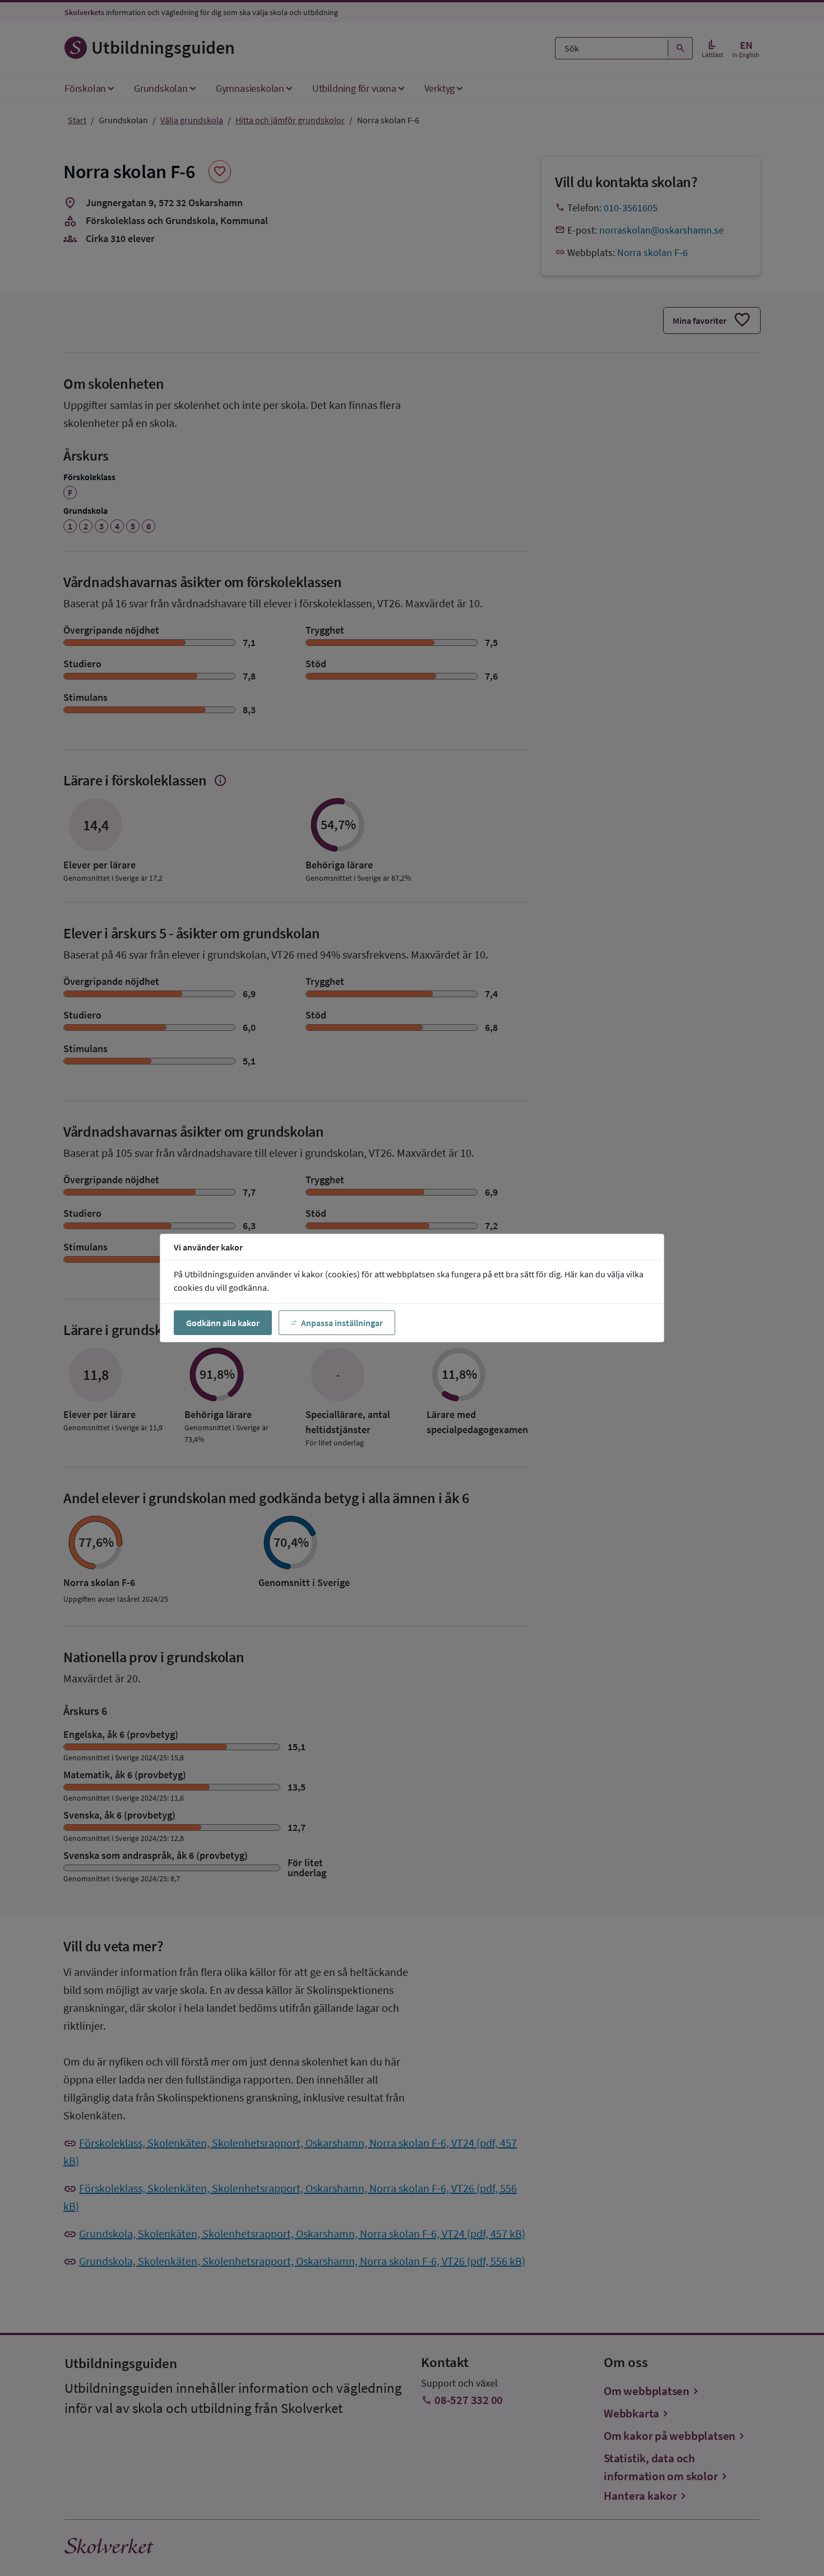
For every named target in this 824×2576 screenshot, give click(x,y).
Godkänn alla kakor (223, 1323)
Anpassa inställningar (342, 1323)
